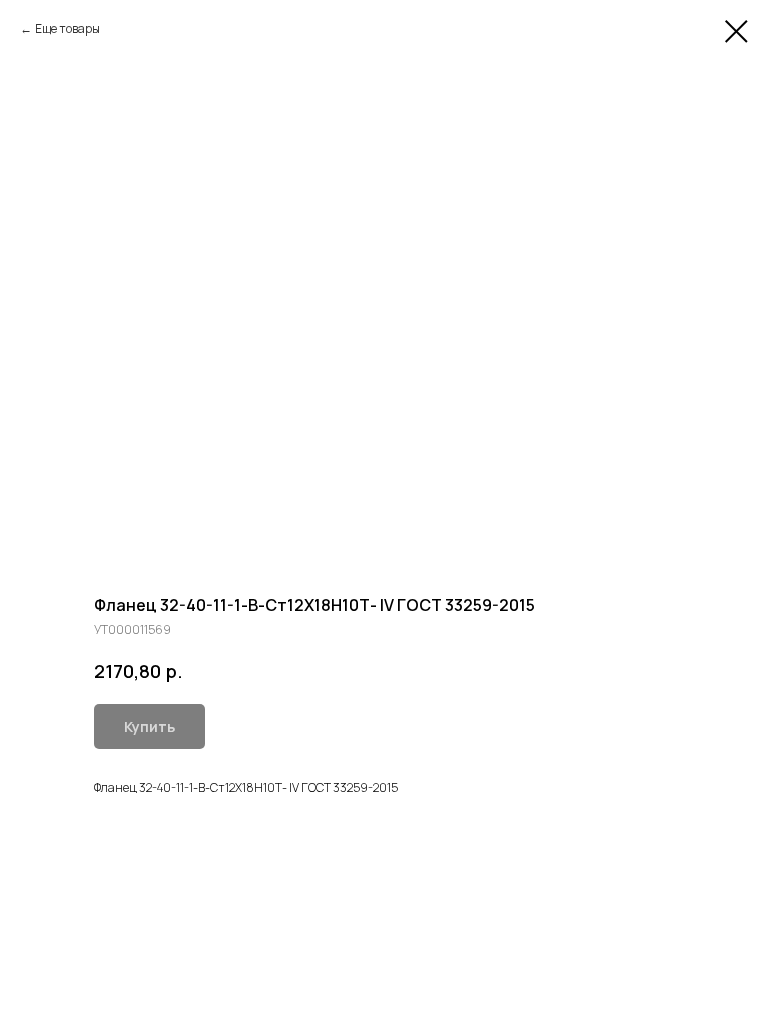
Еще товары (67, 28)
